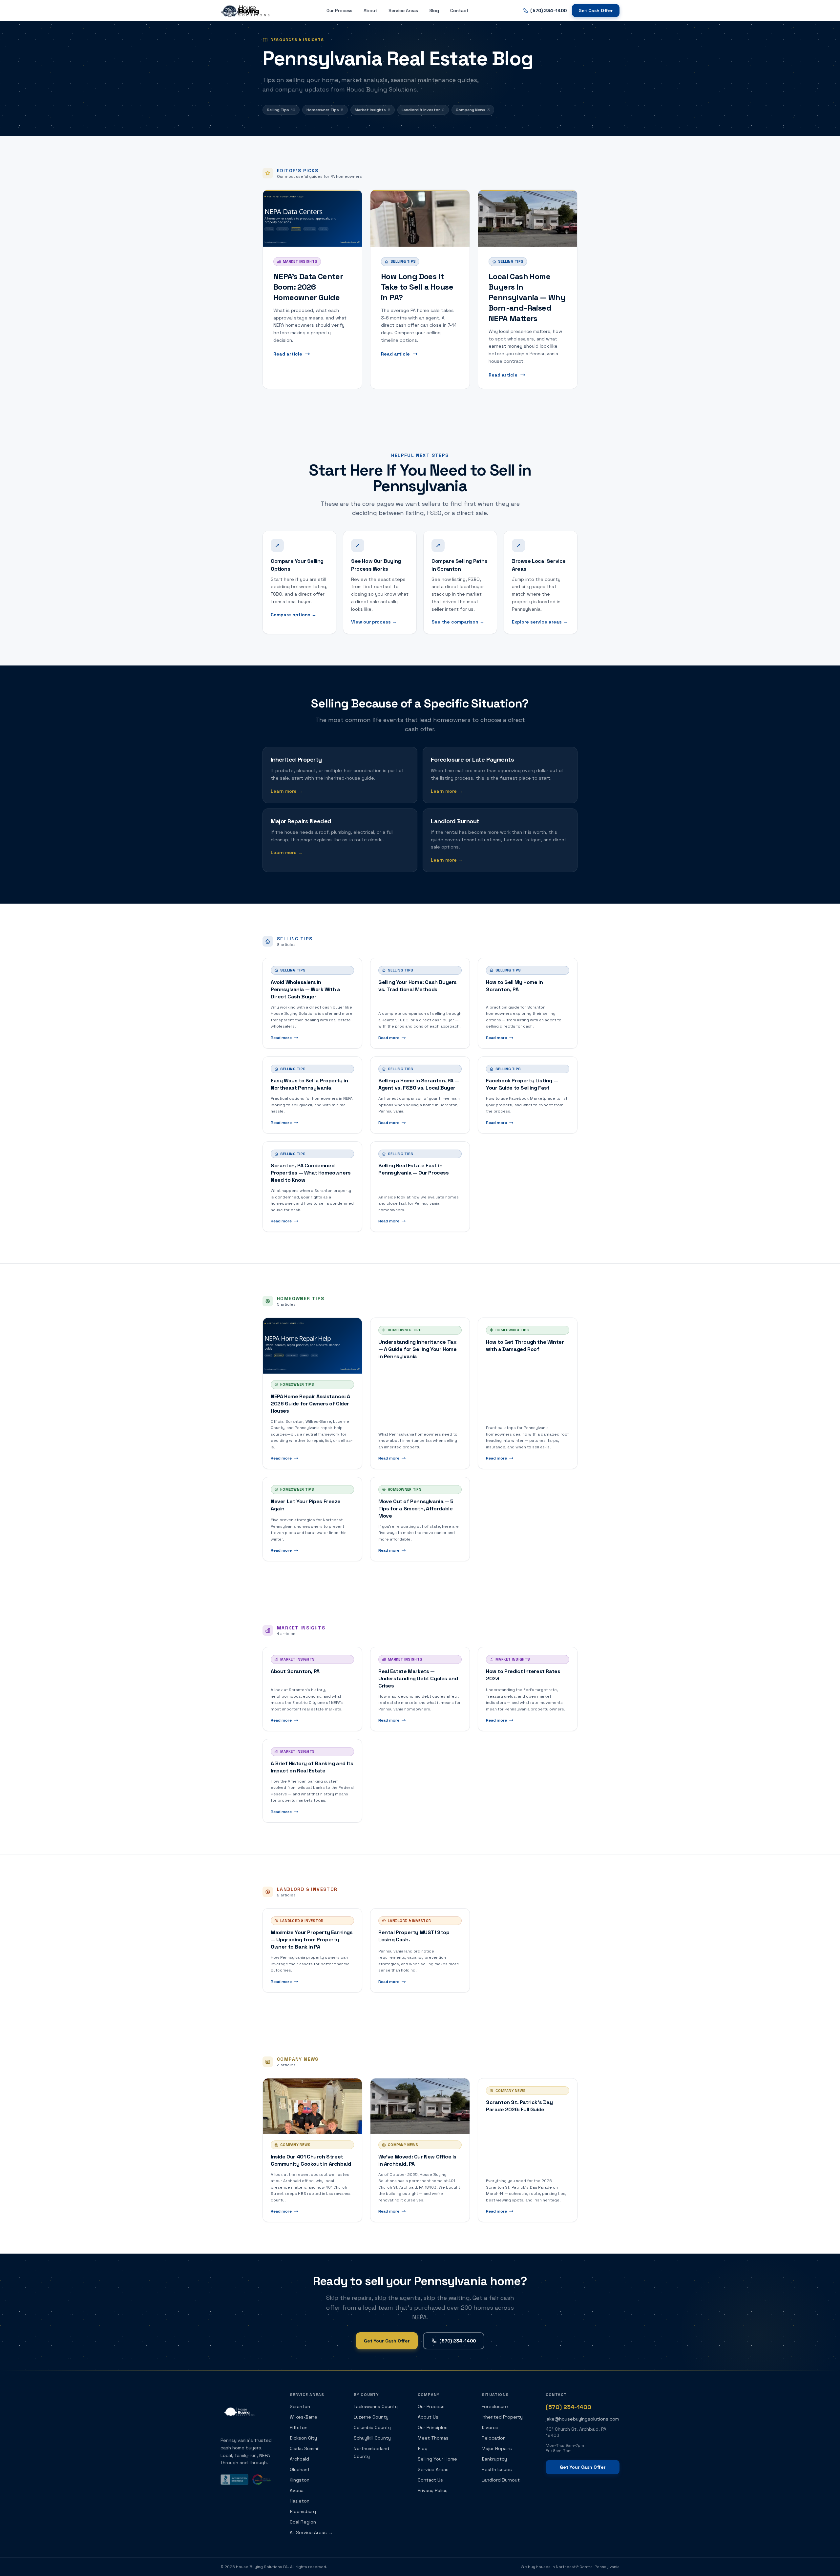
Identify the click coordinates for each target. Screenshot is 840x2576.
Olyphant (300, 2469)
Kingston (300, 2480)
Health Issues (497, 2469)
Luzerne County (371, 2417)
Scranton (300, 2406)
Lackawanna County (376, 2406)
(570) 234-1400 (458, 2341)
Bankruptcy (494, 2459)
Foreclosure (495, 2406)
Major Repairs (497, 2448)
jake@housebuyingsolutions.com (582, 2419)
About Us (428, 2417)
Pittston (299, 2427)
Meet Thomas (433, 2438)
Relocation (494, 2438)
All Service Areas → (311, 2532)
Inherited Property (502, 2417)
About (370, 10)
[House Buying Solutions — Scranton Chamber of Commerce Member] (262, 2480)
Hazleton (300, 2501)
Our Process (339, 10)
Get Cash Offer (596, 10)
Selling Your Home (437, 2459)
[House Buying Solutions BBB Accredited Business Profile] (234, 2480)
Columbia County (372, 2427)
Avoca (297, 2490)
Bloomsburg (303, 2511)
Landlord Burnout (501, 2480)
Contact (459, 10)
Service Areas (403, 10)
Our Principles (433, 2427)
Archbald (299, 2459)
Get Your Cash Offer (387, 2341)
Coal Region (303, 2522)
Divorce (490, 2427)
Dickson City (303, 2438)
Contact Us (430, 2480)
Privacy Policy (433, 2490)
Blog (434, 10)
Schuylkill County (372, 2438)
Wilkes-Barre (304, 2417)
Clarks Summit (305, 2448)
